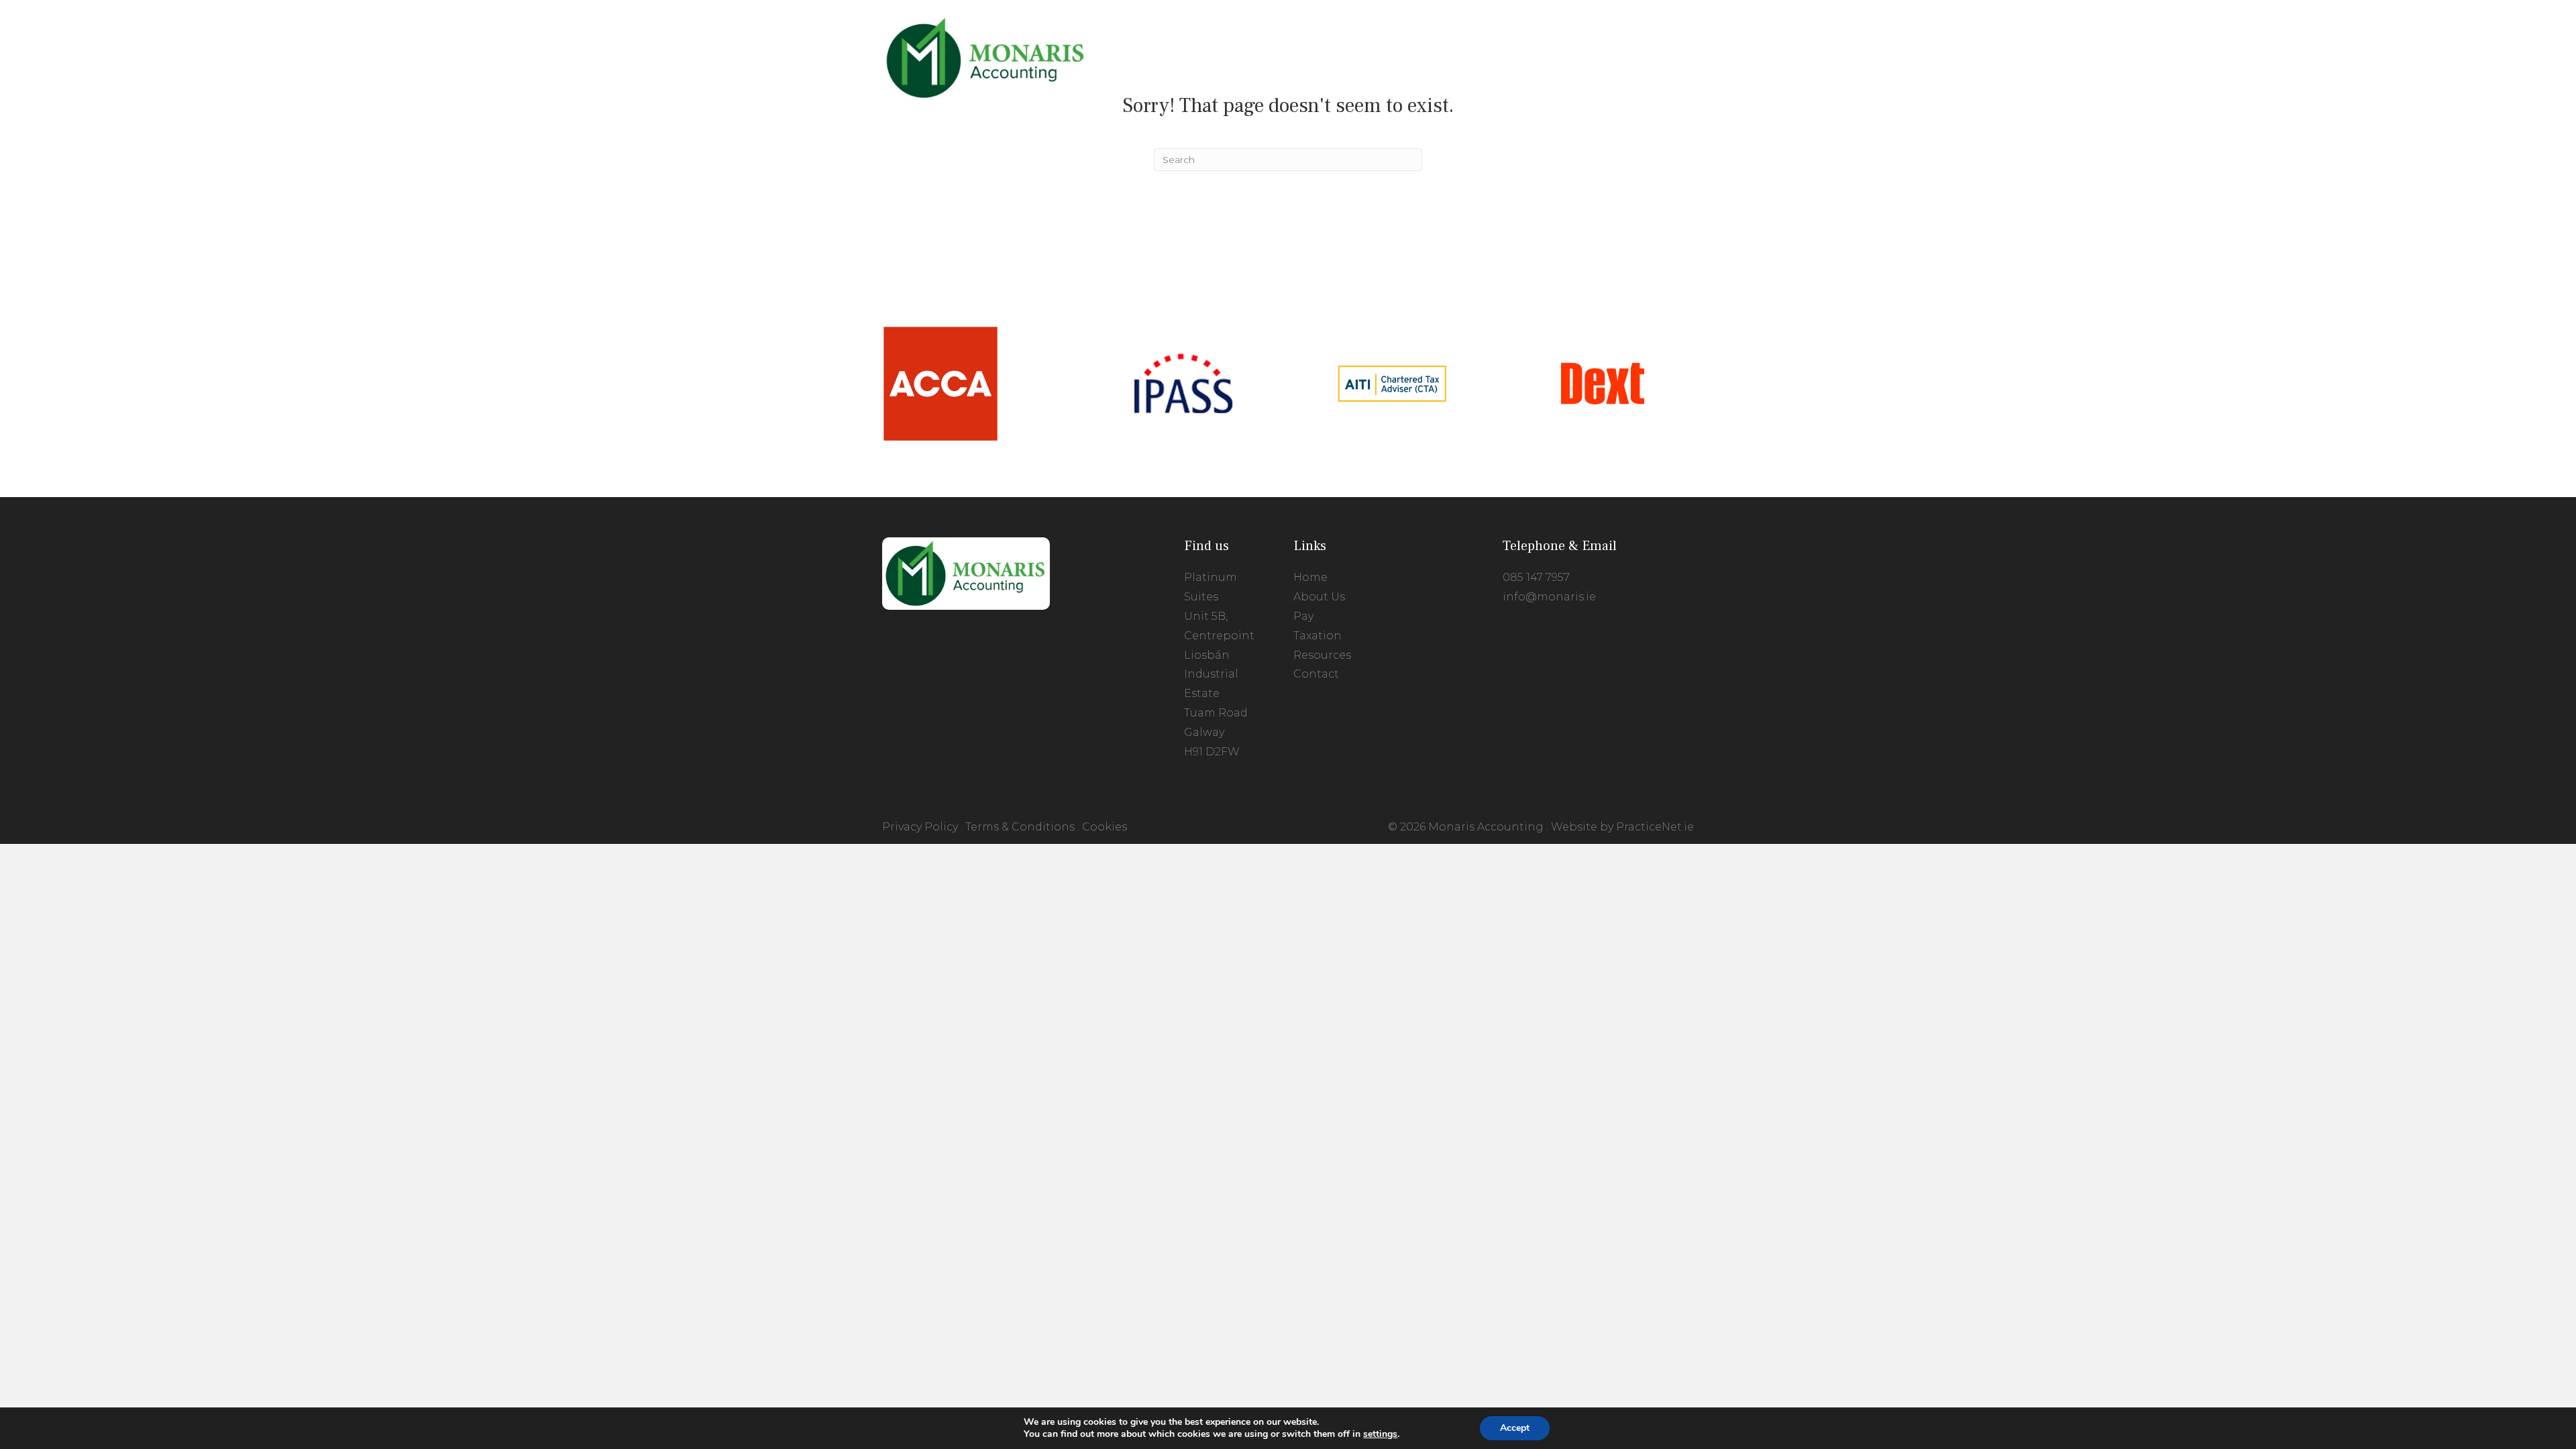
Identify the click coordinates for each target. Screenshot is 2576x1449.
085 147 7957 (1536, 577)
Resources (1322, 655)
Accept (1515, 1428)
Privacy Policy (920, 827)
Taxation (1318, 636)
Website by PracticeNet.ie (1622, 827)
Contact (1316, 674)
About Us (1319, 597)
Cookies (1105, 827)
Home (1310, 577)
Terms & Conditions (1020, 827)
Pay (1303, 616)
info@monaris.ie (1549, 597)
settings (1380, 1434)
